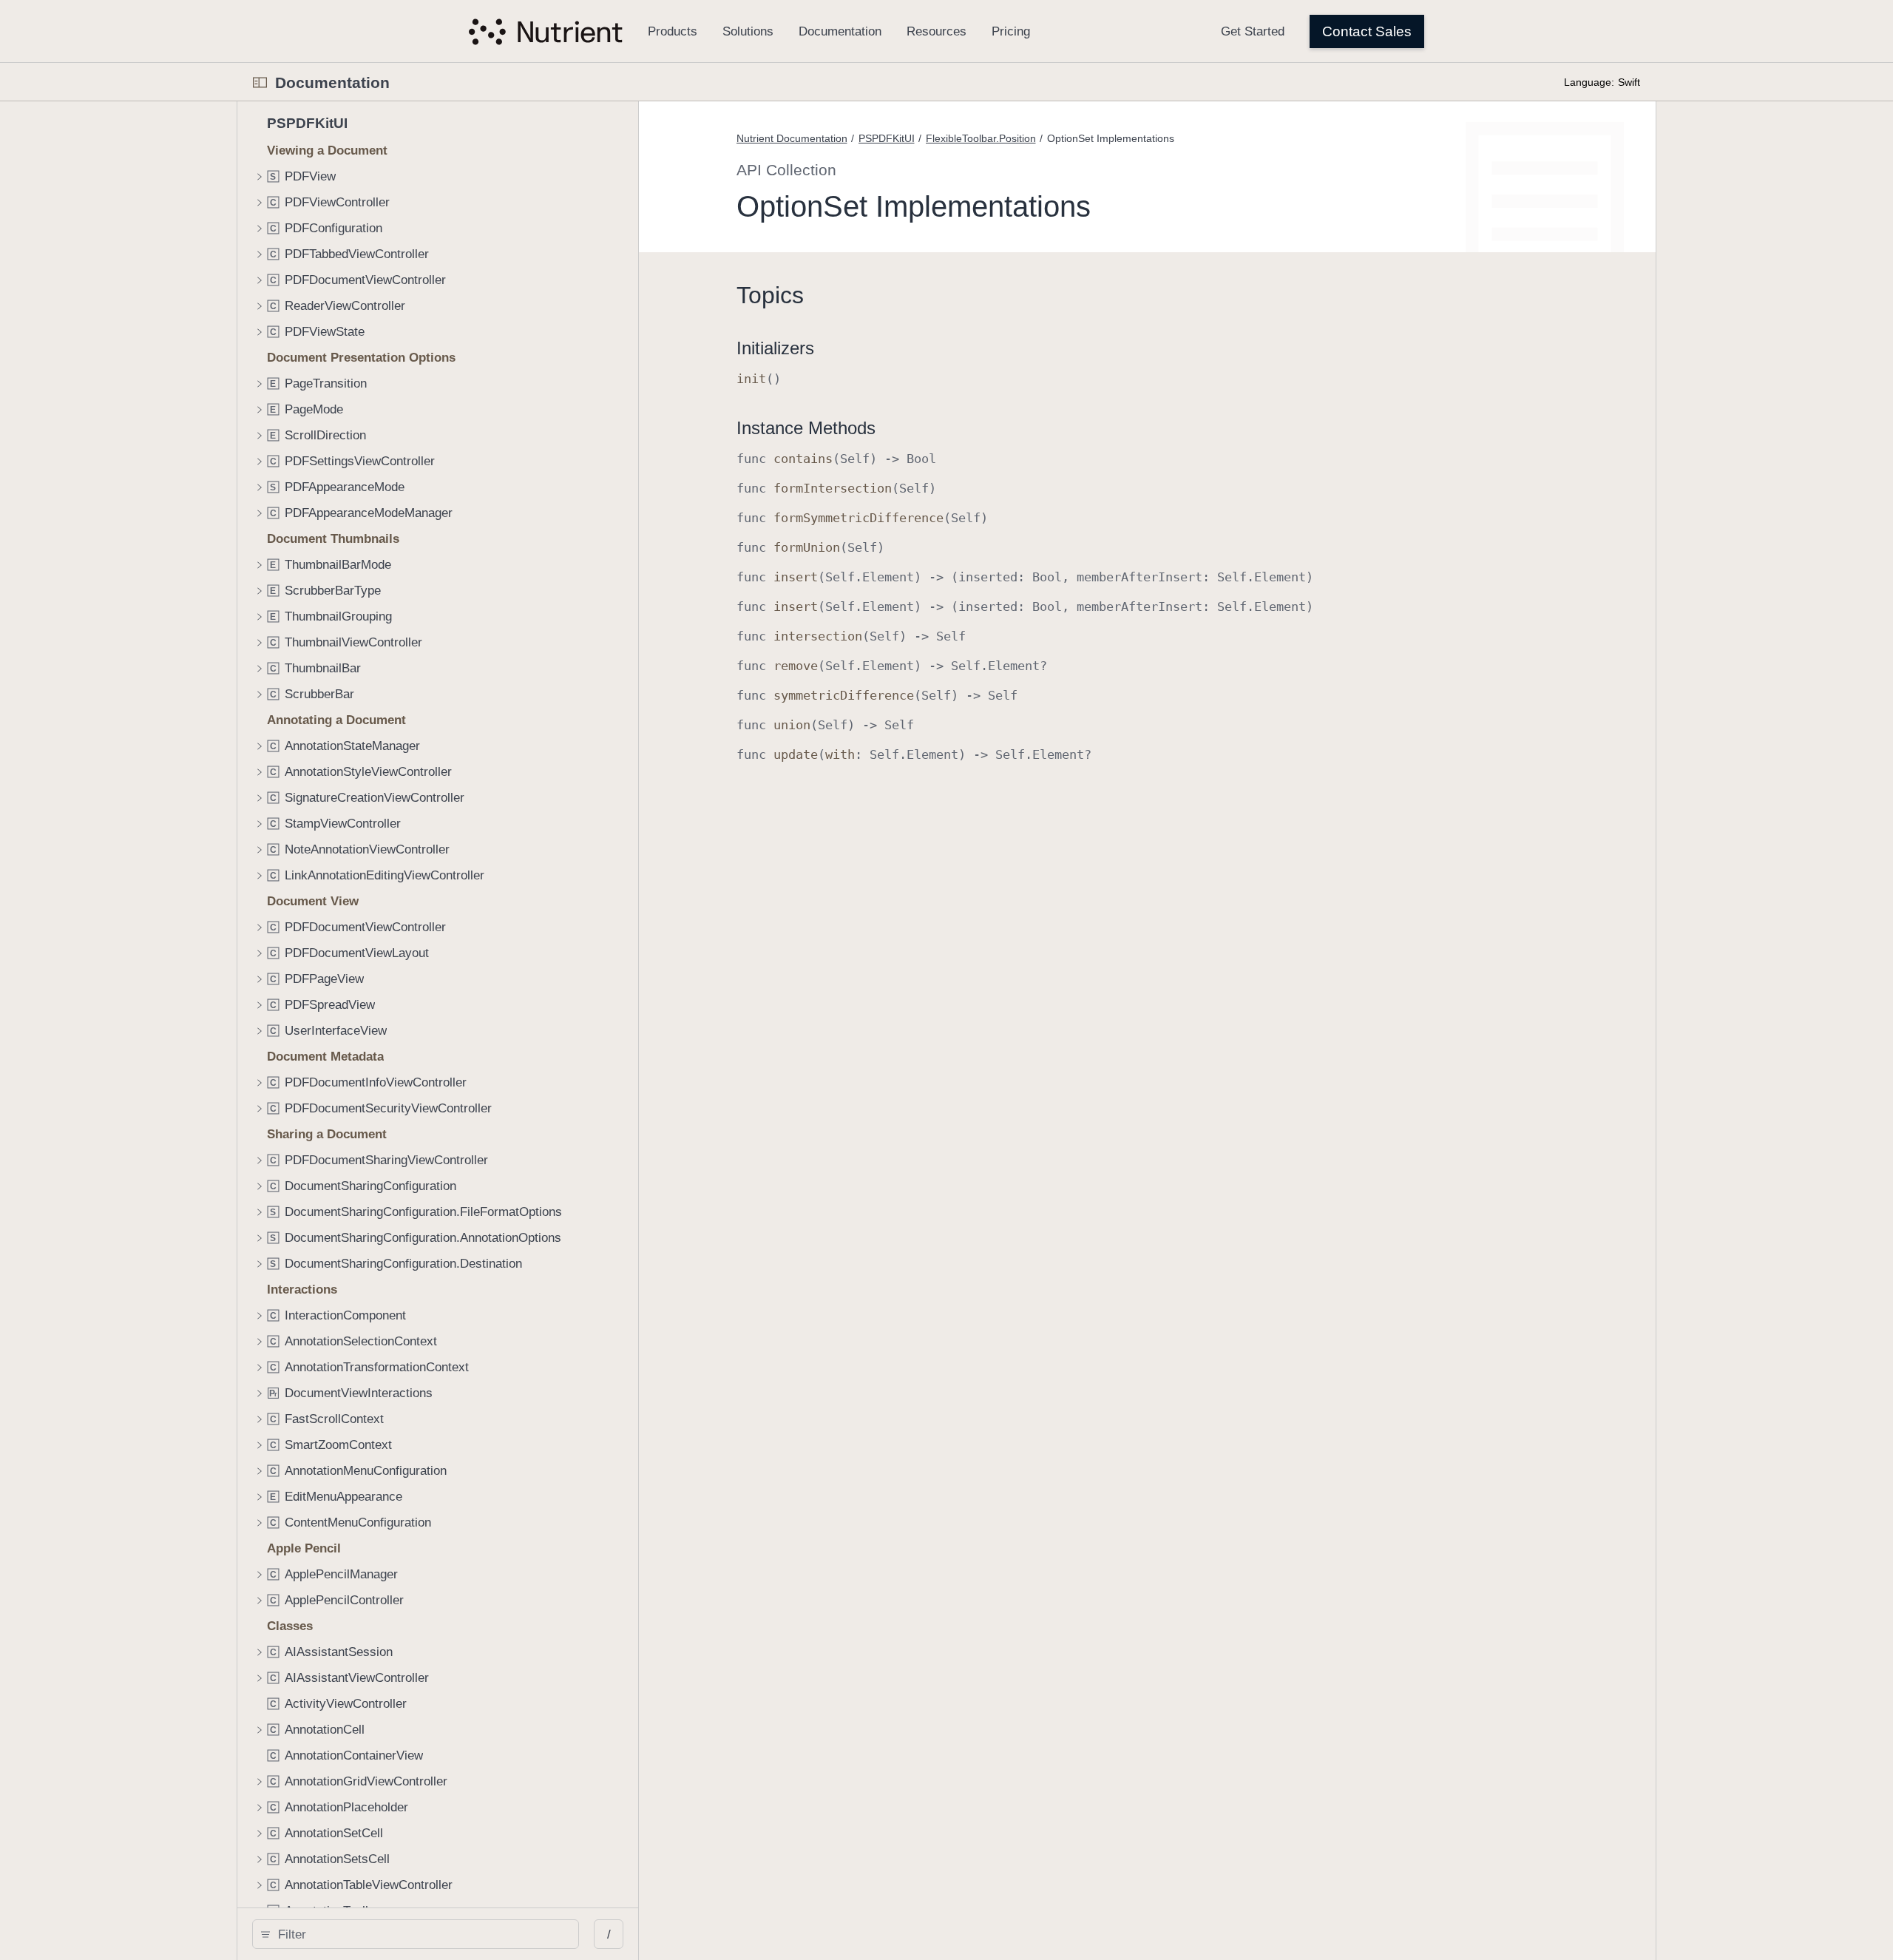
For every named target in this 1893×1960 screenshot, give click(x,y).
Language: (1589, 82)
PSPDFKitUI (887, 138)
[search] (416, 1934)
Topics (770, 295)
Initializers (775, 348)
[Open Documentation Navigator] (260, 82)
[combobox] (421, 1934)
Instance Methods (806, 428)
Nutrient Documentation (792, 138)
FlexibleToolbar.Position (981, 138)
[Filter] (421, 1934)
